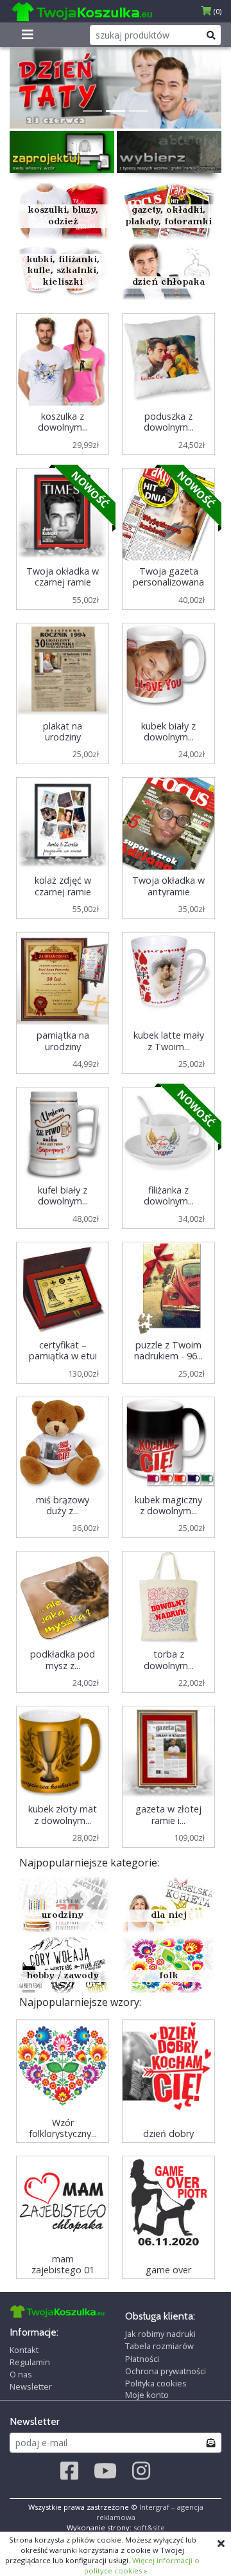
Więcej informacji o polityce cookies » (142, 2565)
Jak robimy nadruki (160, 2334)
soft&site (149, 2527)
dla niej (169, 1916)
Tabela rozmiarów (159, 2346)
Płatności (142, 2359)
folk (169, 1976)
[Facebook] (69, 2471)
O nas (21, 2374)
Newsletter (31, 2386)
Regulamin (30, 2362)
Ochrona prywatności (166, 2371)
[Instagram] (141, 2471)
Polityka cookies (156, 2383)
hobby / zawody (63, 1976)
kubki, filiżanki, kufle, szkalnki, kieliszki (63, 271)
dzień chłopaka (168, 282)
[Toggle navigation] (28, 35)
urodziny (63, 1916)
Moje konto (147, 2395)
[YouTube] (105, 2471)
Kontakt (24, 2350)
